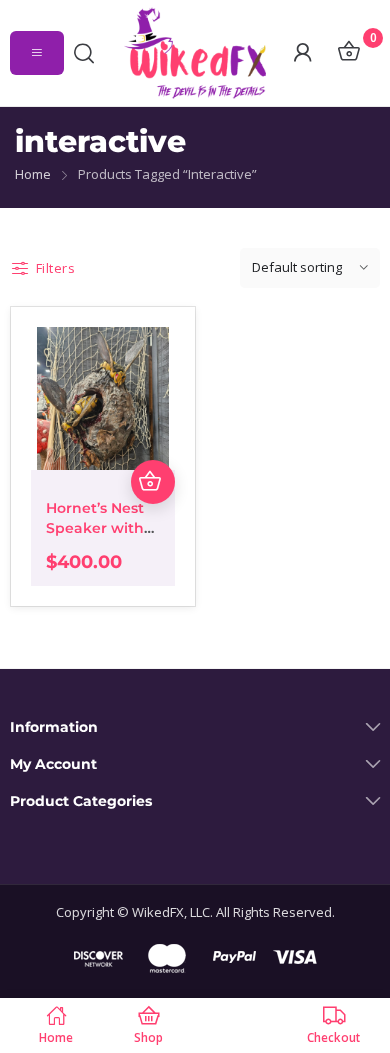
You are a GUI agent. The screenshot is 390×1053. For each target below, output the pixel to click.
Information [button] (54, 727)
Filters (55, 268)
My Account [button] (53, 764)
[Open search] (89, 53)
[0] (348, 53)
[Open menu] (37, 53)
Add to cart (153, 482)
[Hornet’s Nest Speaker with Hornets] (103, 399)
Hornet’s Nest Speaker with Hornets (95, 528)
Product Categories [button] (81, 801)
